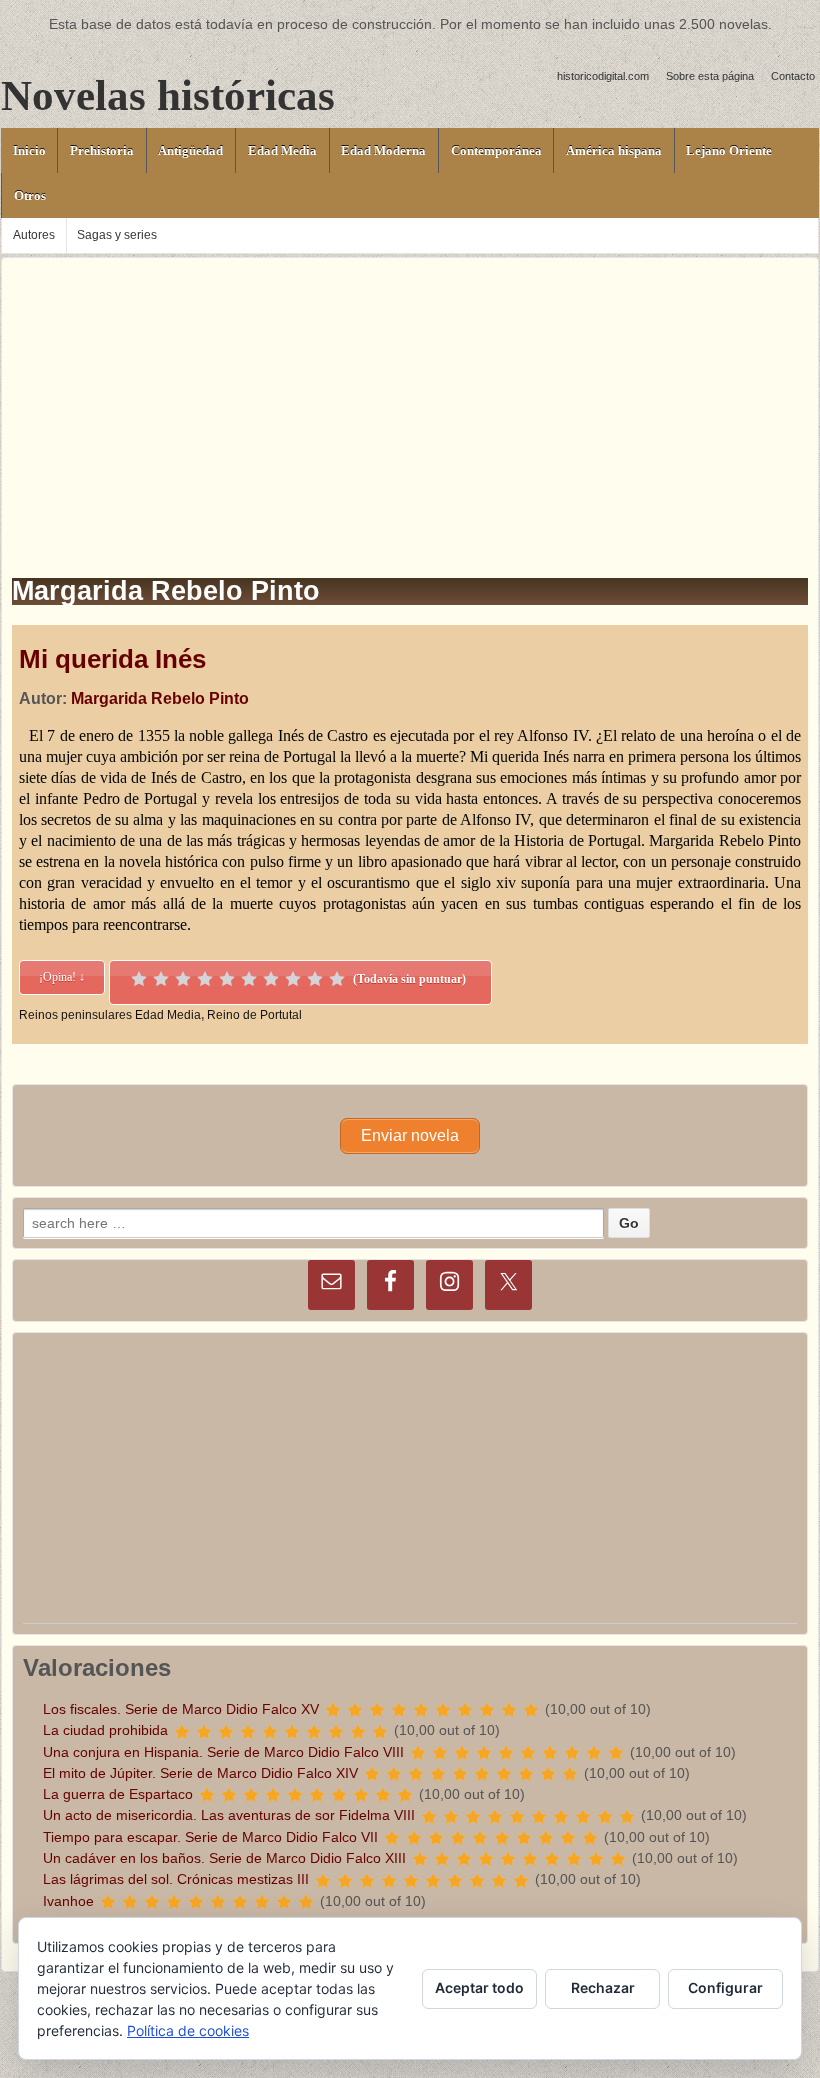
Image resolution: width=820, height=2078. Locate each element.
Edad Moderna (383, 150)
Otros (30, 195)
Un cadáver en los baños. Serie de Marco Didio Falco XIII (224, 1858)
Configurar (725, 1987)
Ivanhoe (68, 1901)
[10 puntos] (337, 979)
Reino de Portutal (254, 1015)
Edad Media (282, 150)
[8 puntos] (293, 979)
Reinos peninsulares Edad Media (110, 1015)
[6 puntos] (249, 979)
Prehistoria (102, 150)
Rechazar (603, 1987)
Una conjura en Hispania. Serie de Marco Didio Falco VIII (223, 1752)
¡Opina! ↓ (62, 977)
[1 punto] (139, 979)
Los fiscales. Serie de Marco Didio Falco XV (181, 1709)
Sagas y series (117, 235)
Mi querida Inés (112, 659)
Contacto (793, 76)
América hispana (614, 150)
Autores (34, 235)
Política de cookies (188, 2030)
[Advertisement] (410, 398)
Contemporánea (496, 150)
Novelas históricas (168, 95)
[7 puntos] (271, 979)
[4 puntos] (205, 979)
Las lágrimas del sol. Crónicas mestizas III (176, 1879)
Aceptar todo (479, 1987)
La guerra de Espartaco (118, 1794)
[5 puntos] (227, 979)
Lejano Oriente (729, 150)
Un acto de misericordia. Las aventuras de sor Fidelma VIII (229, 1815)
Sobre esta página (710, 76)
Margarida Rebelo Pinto (160, 698)
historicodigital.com (603, 76)
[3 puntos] (183, 979)
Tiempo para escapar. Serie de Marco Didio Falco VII (210, 1837)
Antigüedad (190, 150)
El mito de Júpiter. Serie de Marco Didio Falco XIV (200, 1773)
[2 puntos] (161, 979)
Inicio (29, 150)
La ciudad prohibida (105, 1730)
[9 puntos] (315, 979)
